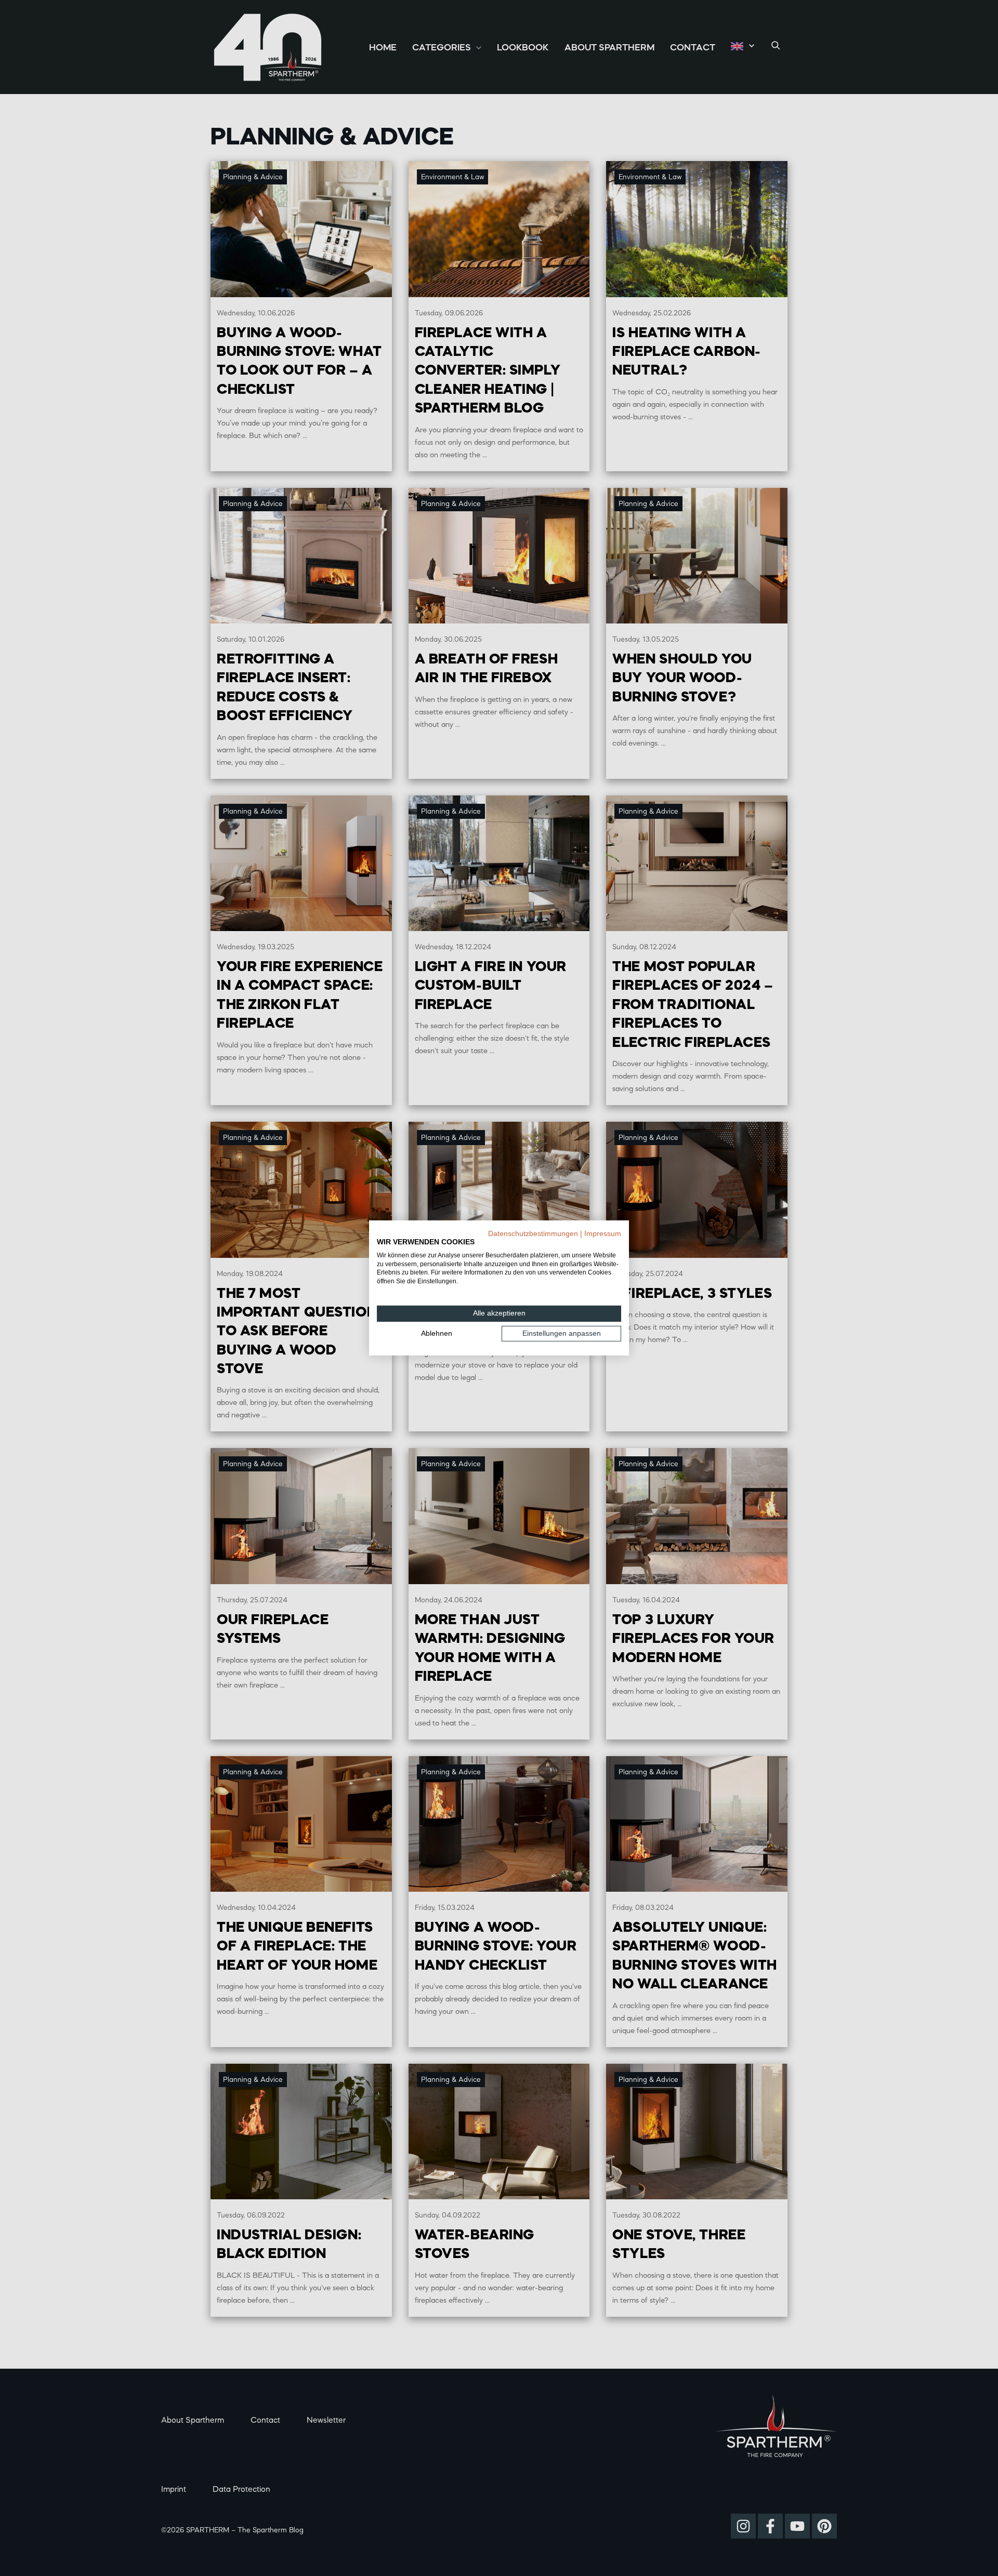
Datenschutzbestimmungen (533, 1234)
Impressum (603, 1234)
